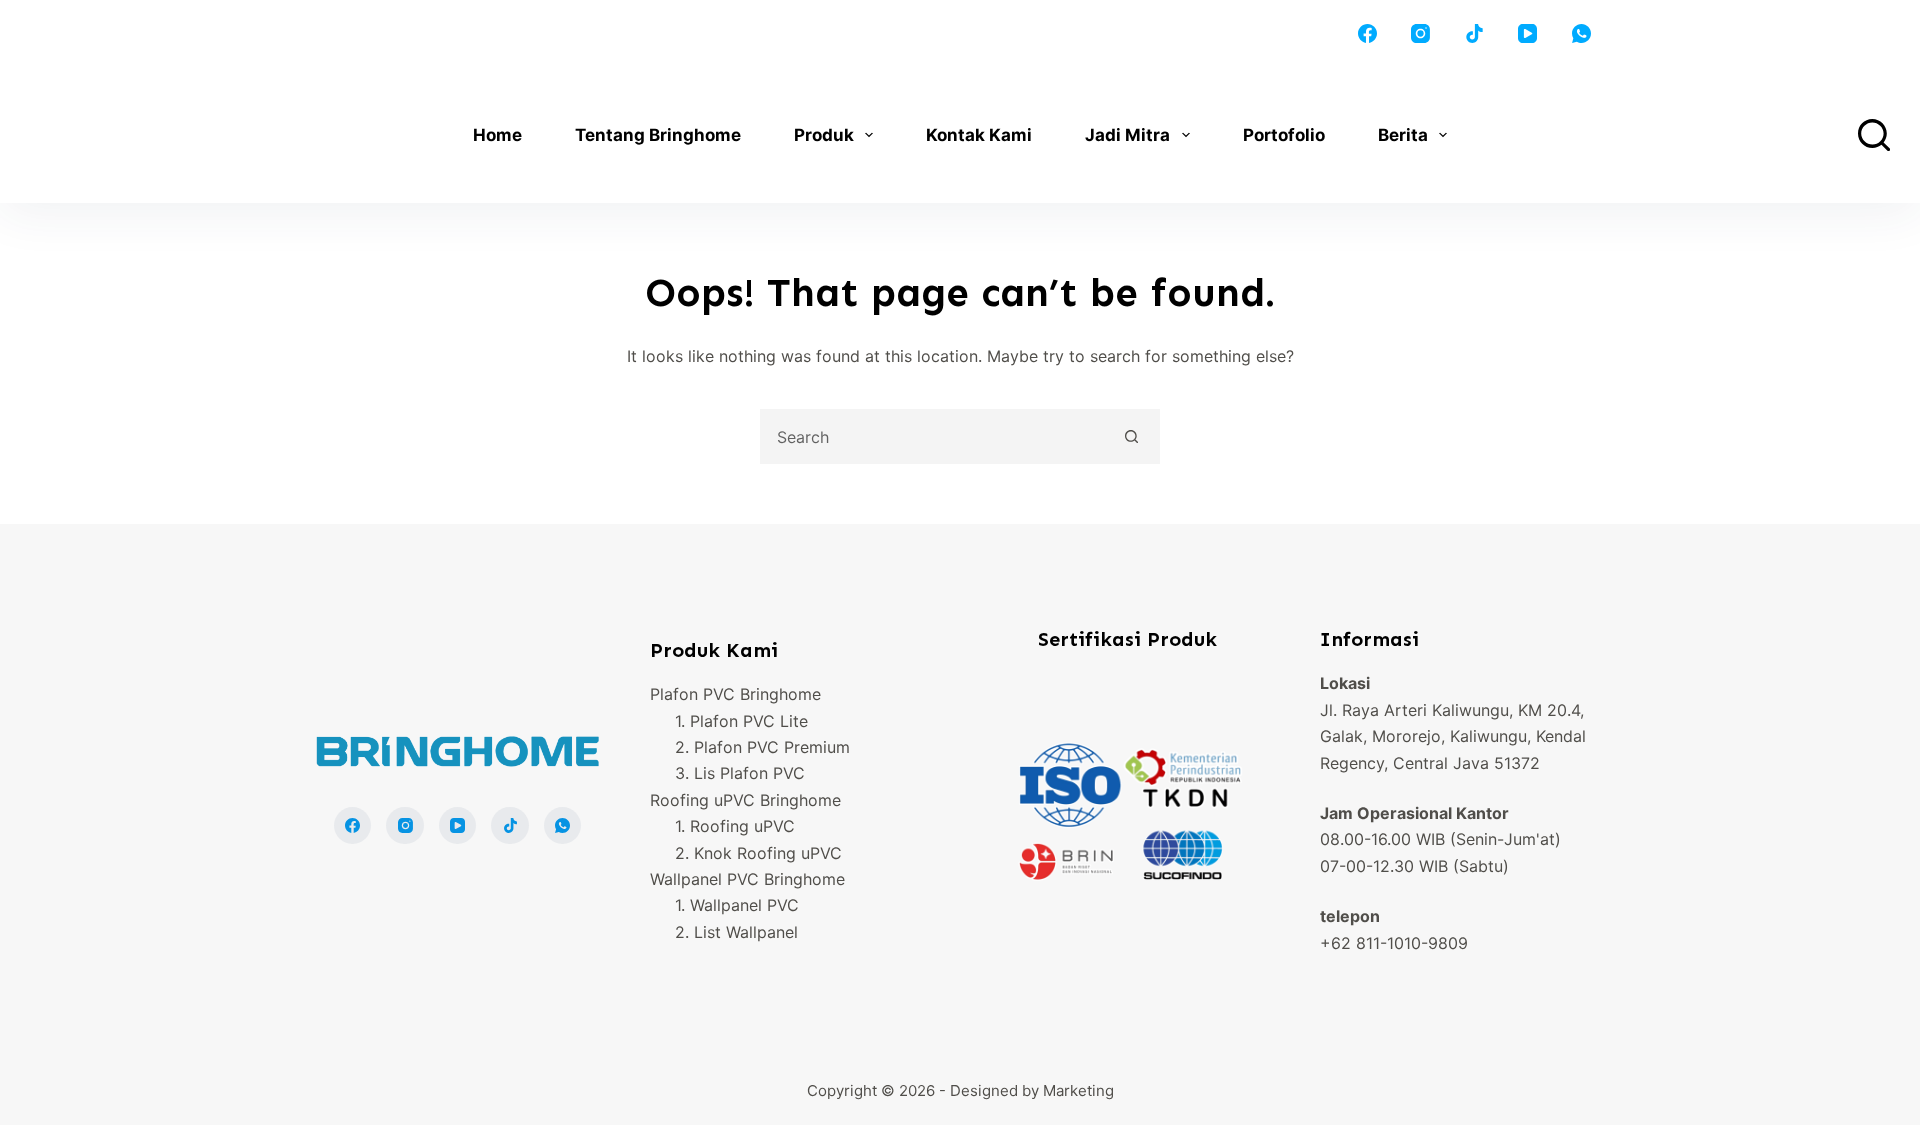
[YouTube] (1528, 34)
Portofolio (1284, 135)
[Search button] (1132, 436)
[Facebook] (1368, 34)
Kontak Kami (979, 135)
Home (497, 135)
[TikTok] (1475, 34)
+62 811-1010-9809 (1394, 943)
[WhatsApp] (1582, 34)
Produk (824, 135)
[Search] (1874, 135)
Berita (1403, 135)
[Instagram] (1421, 34)
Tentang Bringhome (658, 135)
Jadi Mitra (1127, 135)
